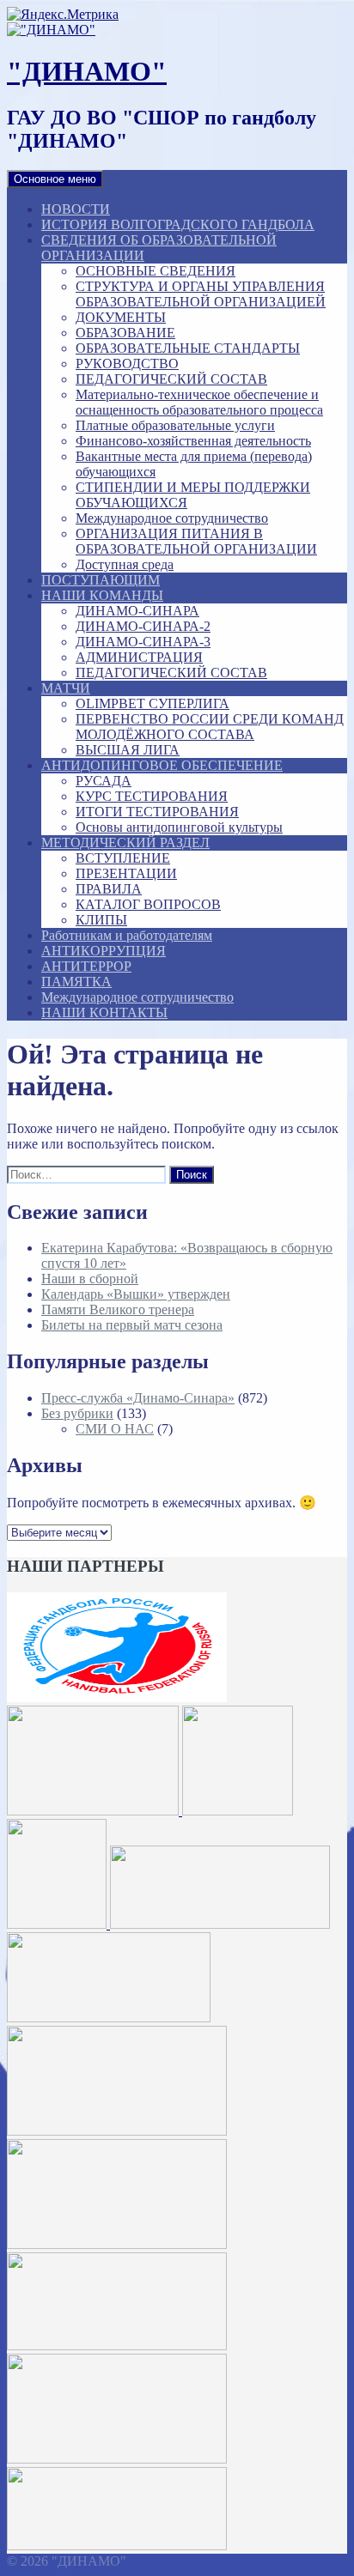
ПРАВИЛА (109, 889)
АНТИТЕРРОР (86, 966)
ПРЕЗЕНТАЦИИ (126, 873)
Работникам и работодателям (127, 935)
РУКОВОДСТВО (127, 364)
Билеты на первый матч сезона (132, 1325)
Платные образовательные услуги (175, 425)
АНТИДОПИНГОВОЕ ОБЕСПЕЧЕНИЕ (162, 765)
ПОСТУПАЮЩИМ (101, 580)
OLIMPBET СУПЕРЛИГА (153, 703)
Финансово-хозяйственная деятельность (193, 441)
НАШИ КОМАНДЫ (102, 595)
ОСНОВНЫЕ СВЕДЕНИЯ (156, 271)
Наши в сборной (90, 1279)
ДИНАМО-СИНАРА (137, 611)
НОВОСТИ (76, 209)
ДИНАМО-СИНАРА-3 (143, 642)
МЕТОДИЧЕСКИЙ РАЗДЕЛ (125, 843)
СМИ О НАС (115, 1429)
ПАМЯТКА (76, 982)
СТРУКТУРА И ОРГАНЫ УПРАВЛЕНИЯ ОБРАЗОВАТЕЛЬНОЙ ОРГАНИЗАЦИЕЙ (201, 294)
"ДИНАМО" (87, 71)
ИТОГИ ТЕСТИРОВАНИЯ (157, 812)
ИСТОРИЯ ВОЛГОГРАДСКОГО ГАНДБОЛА (178, 224)
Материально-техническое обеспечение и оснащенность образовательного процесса (199, 402)
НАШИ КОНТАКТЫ (104, 1012)
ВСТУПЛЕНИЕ (123, 858)
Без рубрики (77, 1413)
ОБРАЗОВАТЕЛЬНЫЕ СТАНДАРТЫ (188, 348)
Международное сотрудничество (172, 518)
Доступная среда (125, 564)
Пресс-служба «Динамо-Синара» (138, 1398)
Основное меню (55, 179)
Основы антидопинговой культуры (179, 827)
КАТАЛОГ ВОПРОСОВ (148, 904)
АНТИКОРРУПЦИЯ (104, 951)
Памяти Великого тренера (118, 1309)
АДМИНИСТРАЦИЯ (139, 657)
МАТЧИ (66, 688)
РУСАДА (104, 781)
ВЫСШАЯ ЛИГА (128, 750)
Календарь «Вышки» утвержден (136, 1294)
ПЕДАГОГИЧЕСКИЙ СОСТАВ (171, 379)
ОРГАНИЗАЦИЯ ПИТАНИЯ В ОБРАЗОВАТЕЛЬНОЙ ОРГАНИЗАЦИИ (196, 541)
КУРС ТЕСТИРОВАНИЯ (152, 796)
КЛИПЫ (101, 920)
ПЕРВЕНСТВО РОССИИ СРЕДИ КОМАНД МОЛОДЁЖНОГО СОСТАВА (210, 727)
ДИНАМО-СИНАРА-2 (143, 626)
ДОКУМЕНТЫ (121, 317)
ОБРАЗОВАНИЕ (125, 333)
